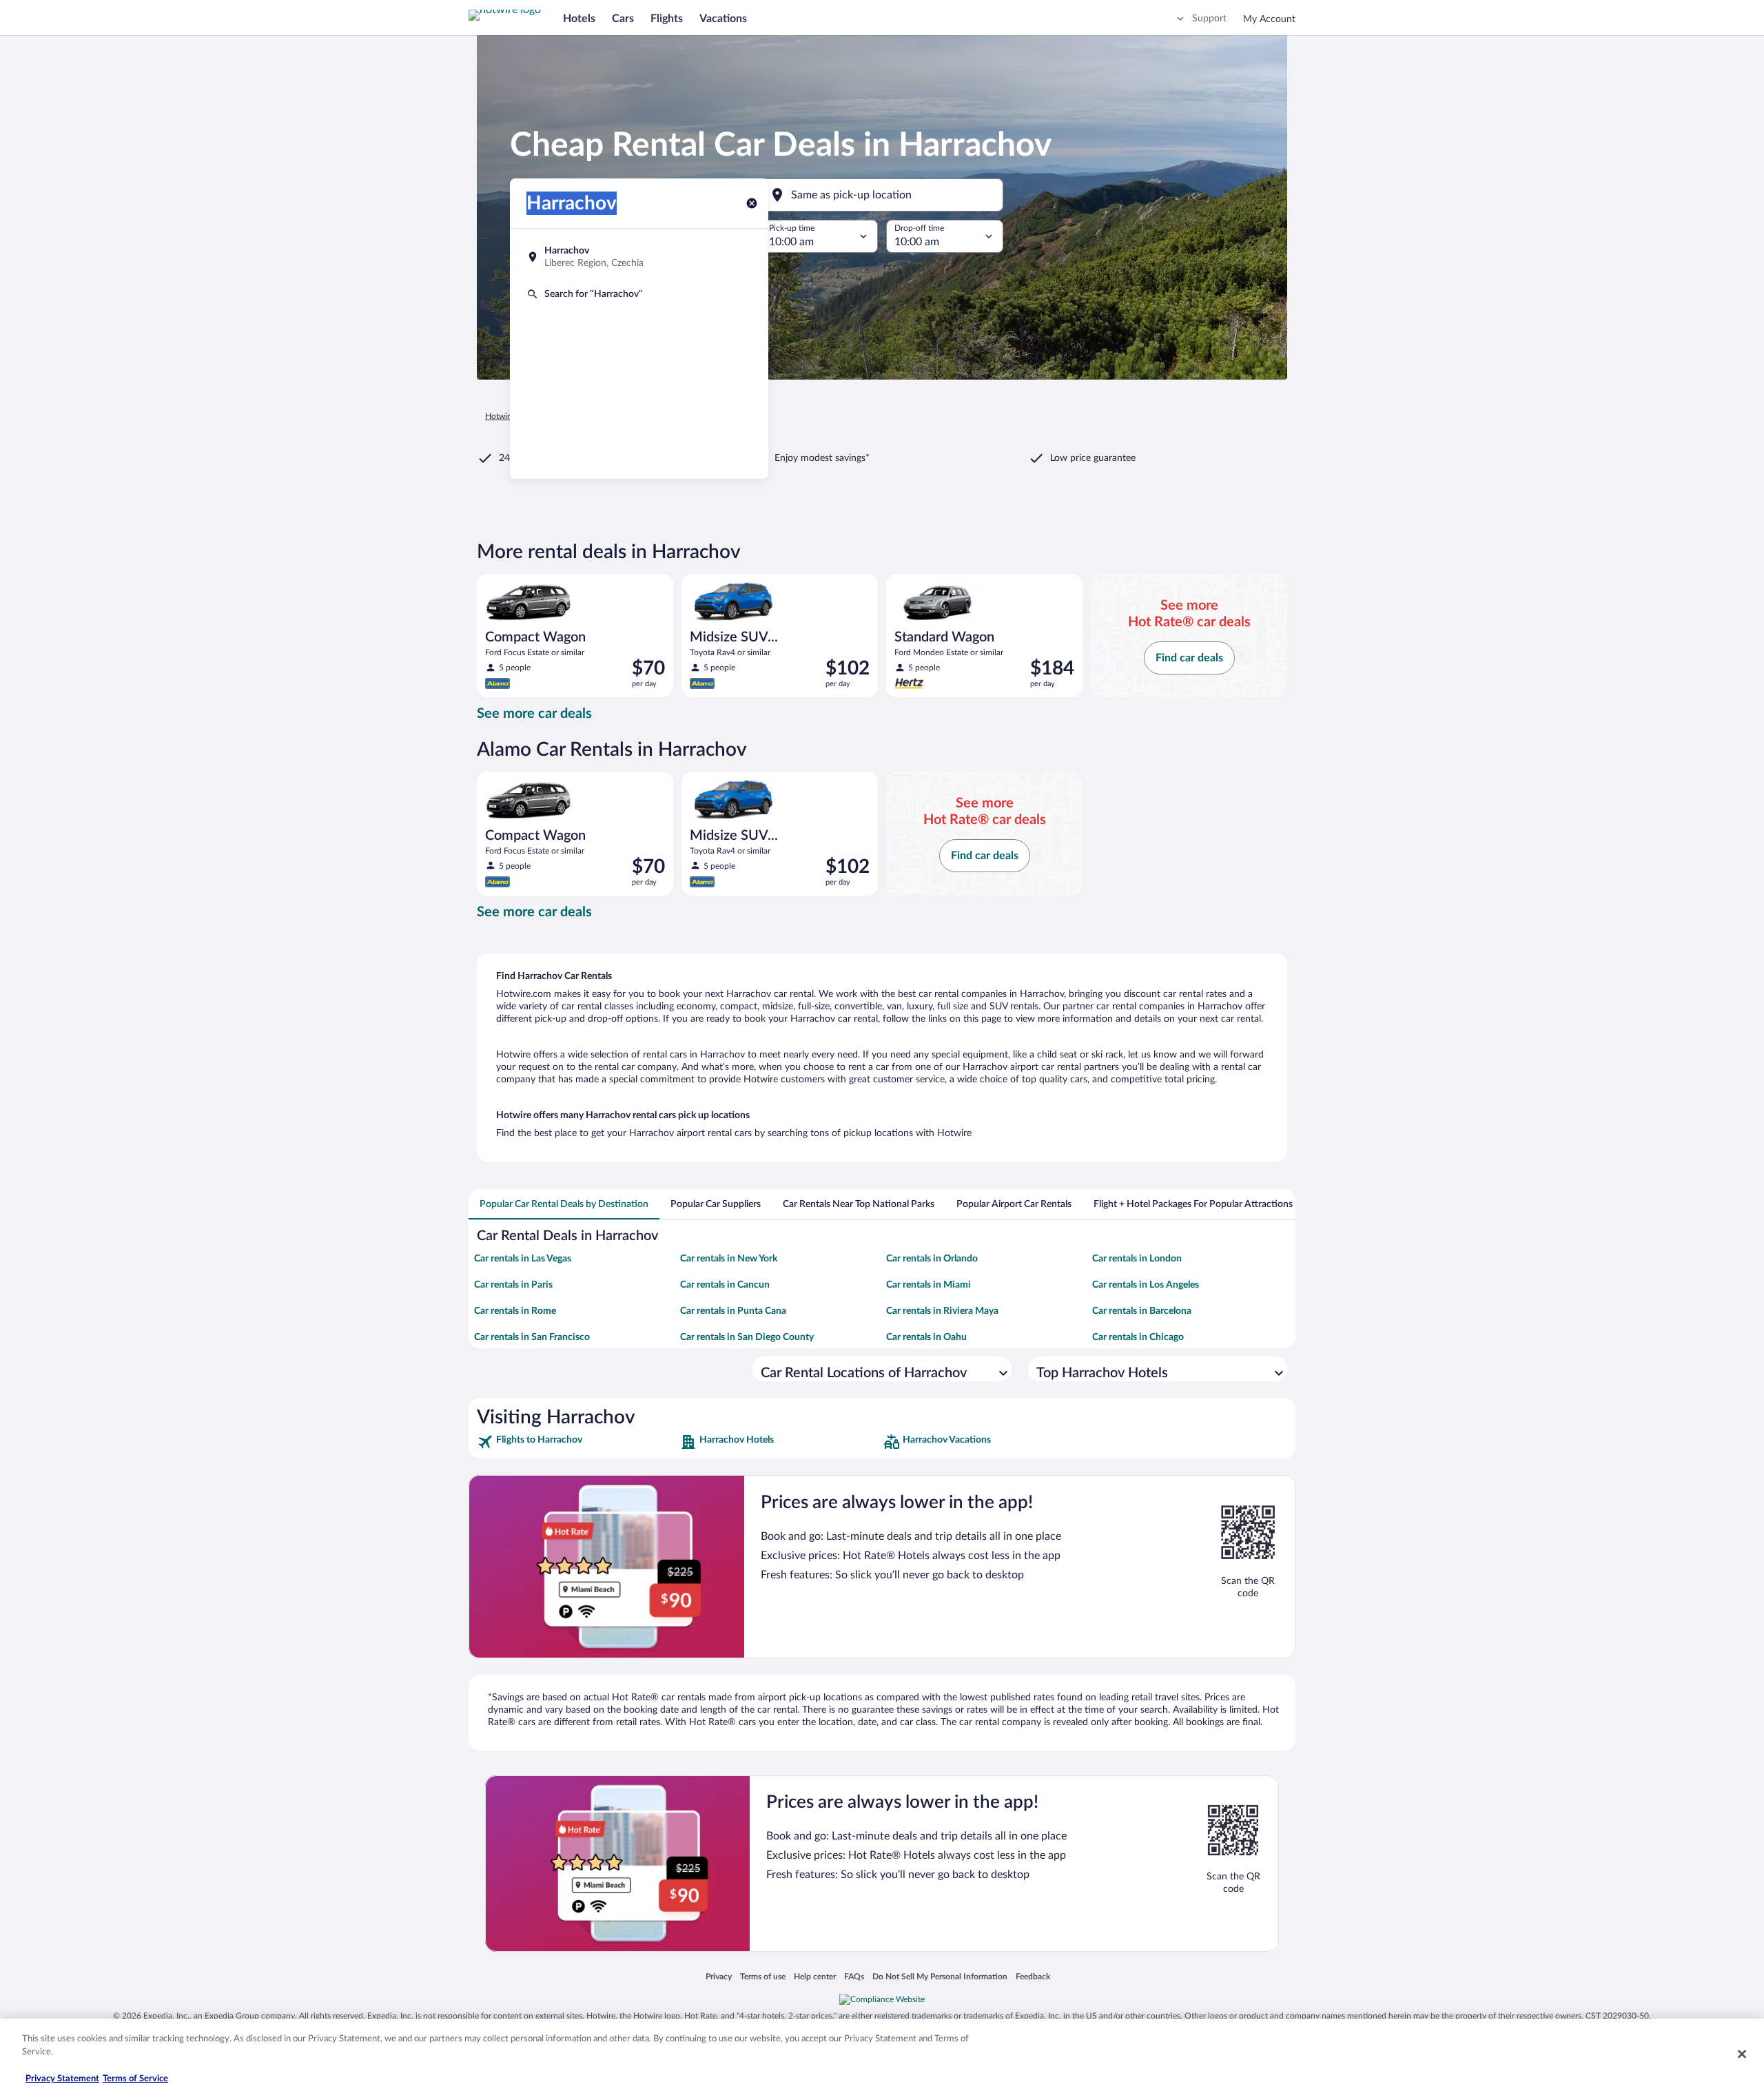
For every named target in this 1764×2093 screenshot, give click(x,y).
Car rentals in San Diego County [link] (747, 1337)
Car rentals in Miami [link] (929, 1285)
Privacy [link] (719, 1976)
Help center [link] (815, 1976)
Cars (623, 19)
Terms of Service (135, 2079)
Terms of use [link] (763, 1976)
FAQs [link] (854, 1976)
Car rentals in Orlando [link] (932, 1259)
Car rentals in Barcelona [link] (1142, 1311)
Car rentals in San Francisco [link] (532, 1337)
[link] (577, 1442)
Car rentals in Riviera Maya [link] (942, 1311)
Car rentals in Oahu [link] (926, 1337)
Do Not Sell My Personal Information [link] (940, 1976)
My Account (1269, 19)
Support (1209, 19)
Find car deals (1189, 658)
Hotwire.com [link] (509, 416)
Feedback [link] (1033, 1976)
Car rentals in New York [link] (729, 1259)
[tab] (564, 1204)
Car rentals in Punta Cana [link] (733, 1311)
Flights (667, 19)
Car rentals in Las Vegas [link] (523, 1259)
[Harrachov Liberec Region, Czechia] (639, 257)
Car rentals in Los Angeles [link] (1146, 1285)
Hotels (579, 19)
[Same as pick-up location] (882, 195)
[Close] (1742, 2054)
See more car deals (534, 714)
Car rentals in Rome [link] (515, 1311)
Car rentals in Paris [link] (513, 1285)
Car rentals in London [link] (1137, 1259)
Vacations (723, 19)
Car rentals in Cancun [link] (725, 1285)
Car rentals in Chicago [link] (1138, 1337)
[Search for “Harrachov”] (639, 294)
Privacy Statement (62, 2079)
